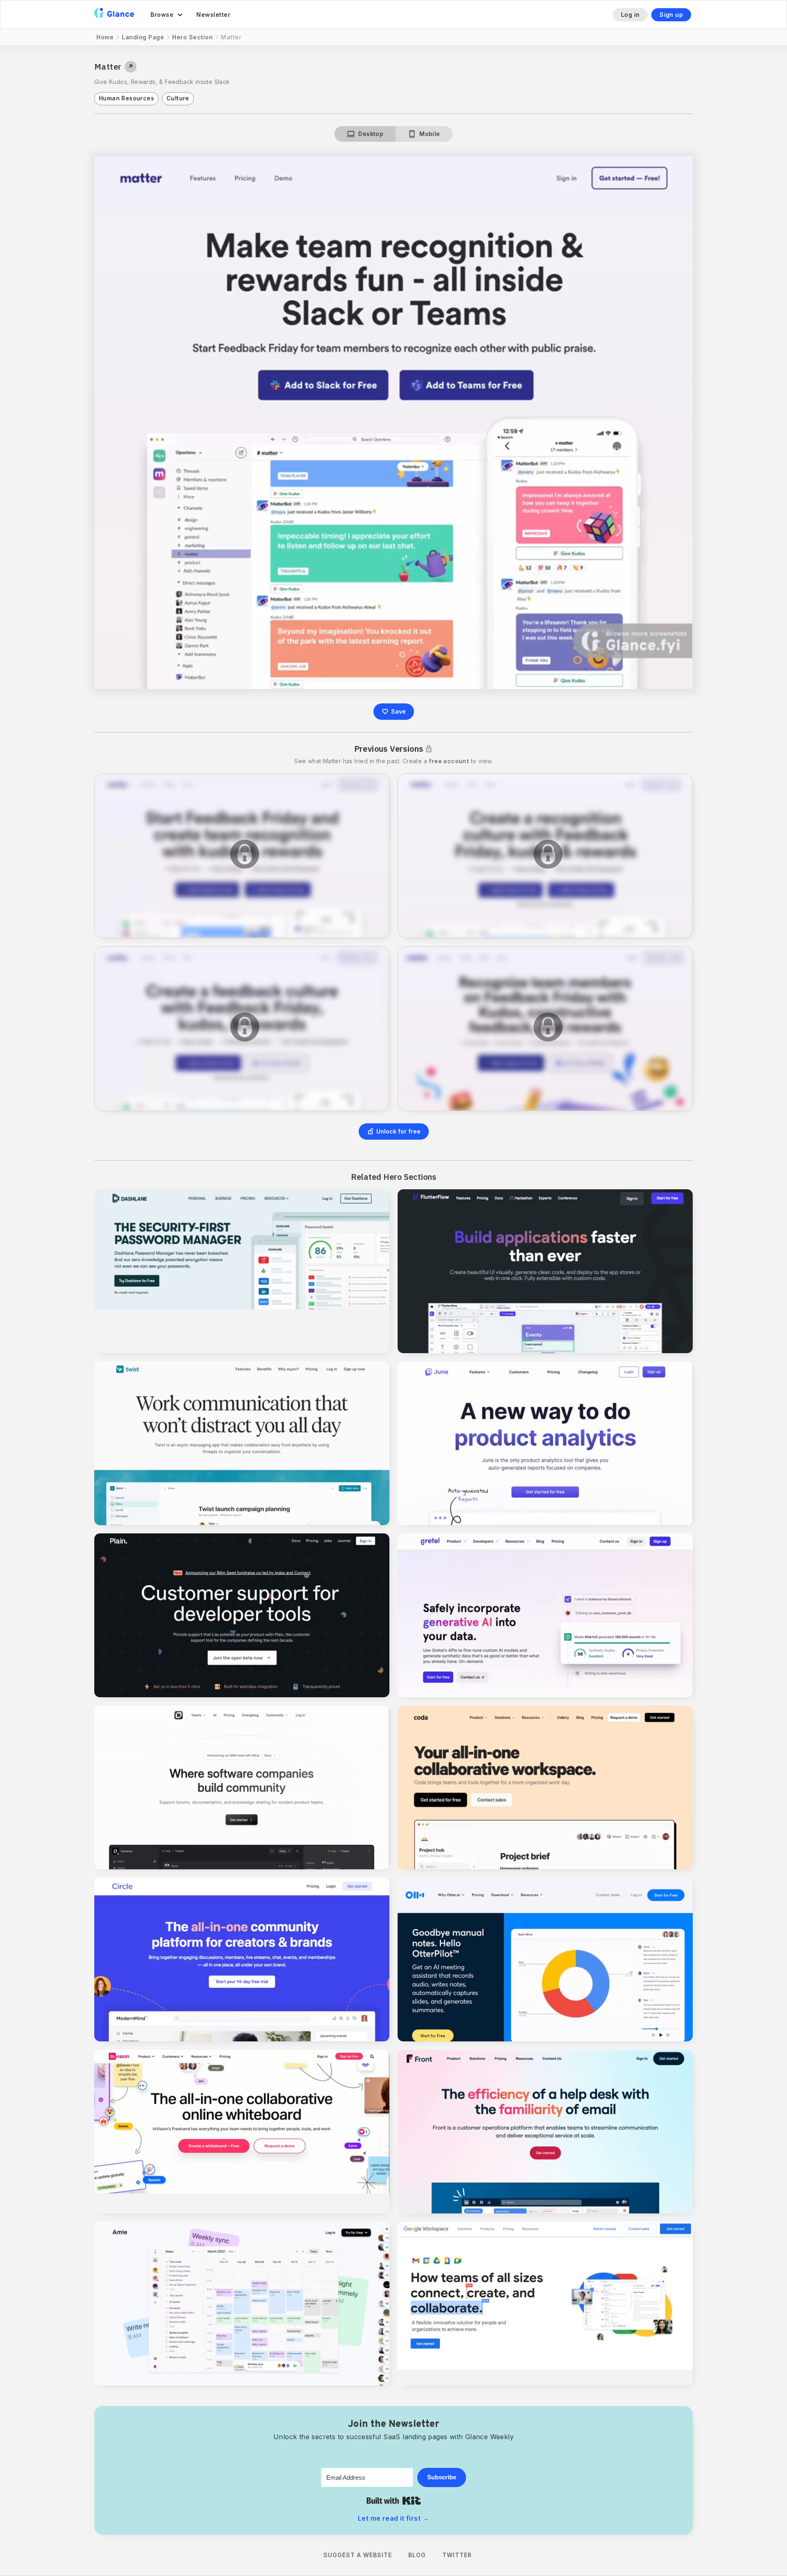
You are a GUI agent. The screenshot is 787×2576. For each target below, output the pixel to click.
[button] (167, 15)
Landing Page (143, 37)
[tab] (365, 134)
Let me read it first (393, 2518)
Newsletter (213, 15)
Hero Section (192, 37)
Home (105, 37)
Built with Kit (394, 2501)
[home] (114, 15)
